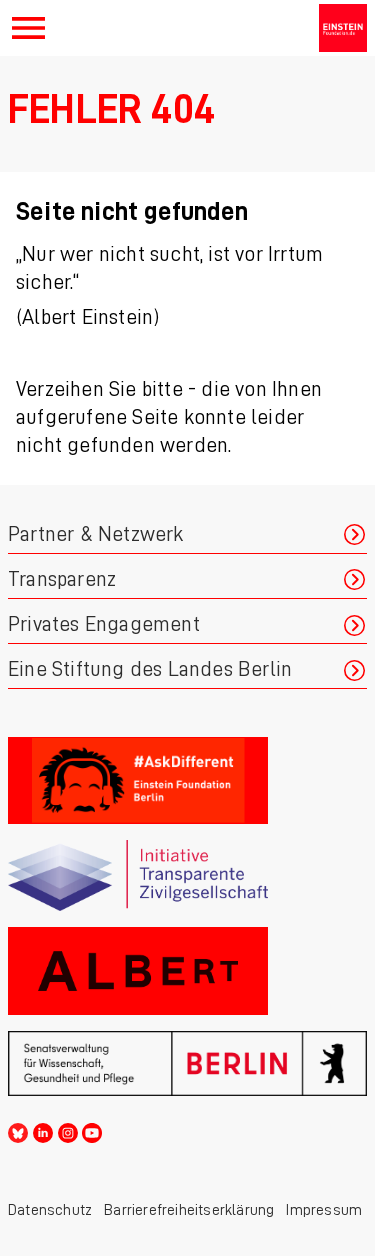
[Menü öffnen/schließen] (28, 28)
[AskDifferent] (187, 780)
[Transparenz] (187, 875)
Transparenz (62, 579)
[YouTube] (92, 1130)
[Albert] (187, 970)
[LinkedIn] (43, 1130)
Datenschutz (50, 1210)
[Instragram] (68, 1130)
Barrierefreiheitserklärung (189, 1210)
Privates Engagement (104, 624)
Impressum (324, 1210)
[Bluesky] (18, 1130)
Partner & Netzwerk (96, 534)
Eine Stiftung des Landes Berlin (150, 669)
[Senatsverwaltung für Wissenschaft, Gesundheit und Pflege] (187, 1063)
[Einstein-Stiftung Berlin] (343, 28)
